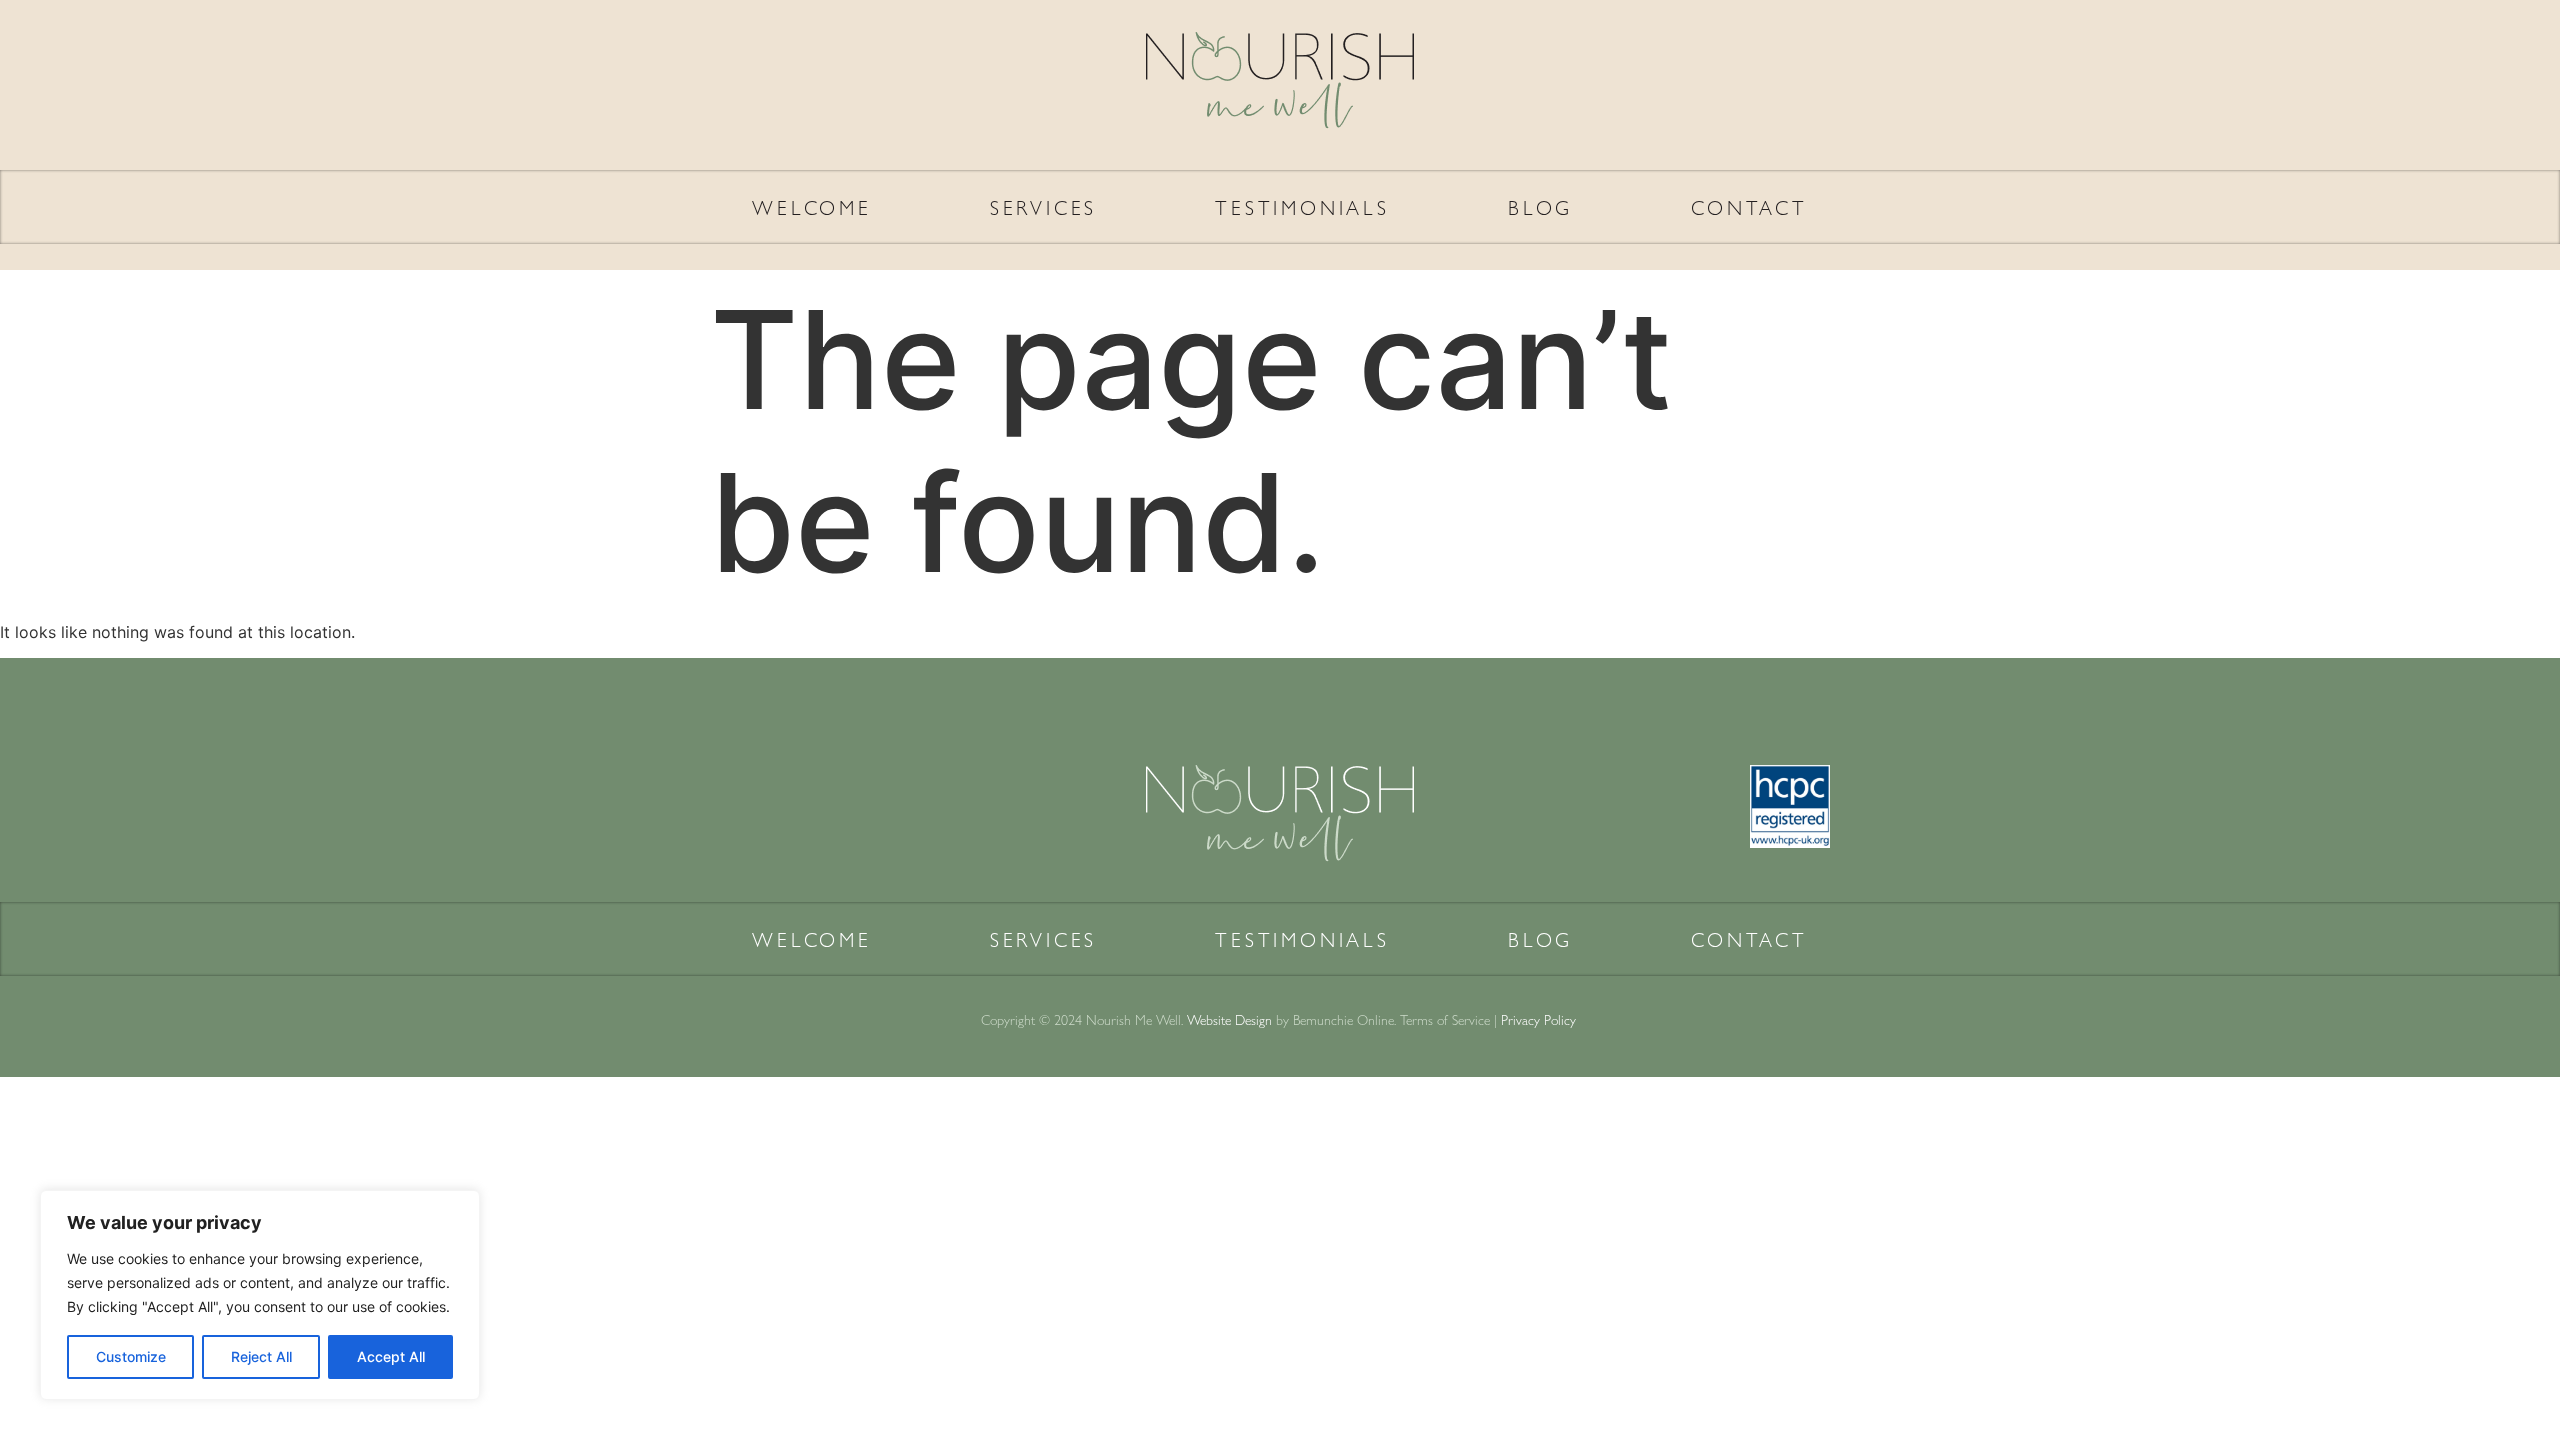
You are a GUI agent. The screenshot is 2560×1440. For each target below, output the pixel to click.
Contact (1749, 206)
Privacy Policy (1540, 1019)
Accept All (391, 1356)
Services (1043, 206)
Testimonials (1302, 206)
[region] (260, 1295)
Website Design (1229, 1019)
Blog (1540, 206)
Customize (131, 1356)
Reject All (261, 1356)
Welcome (812, 206)
